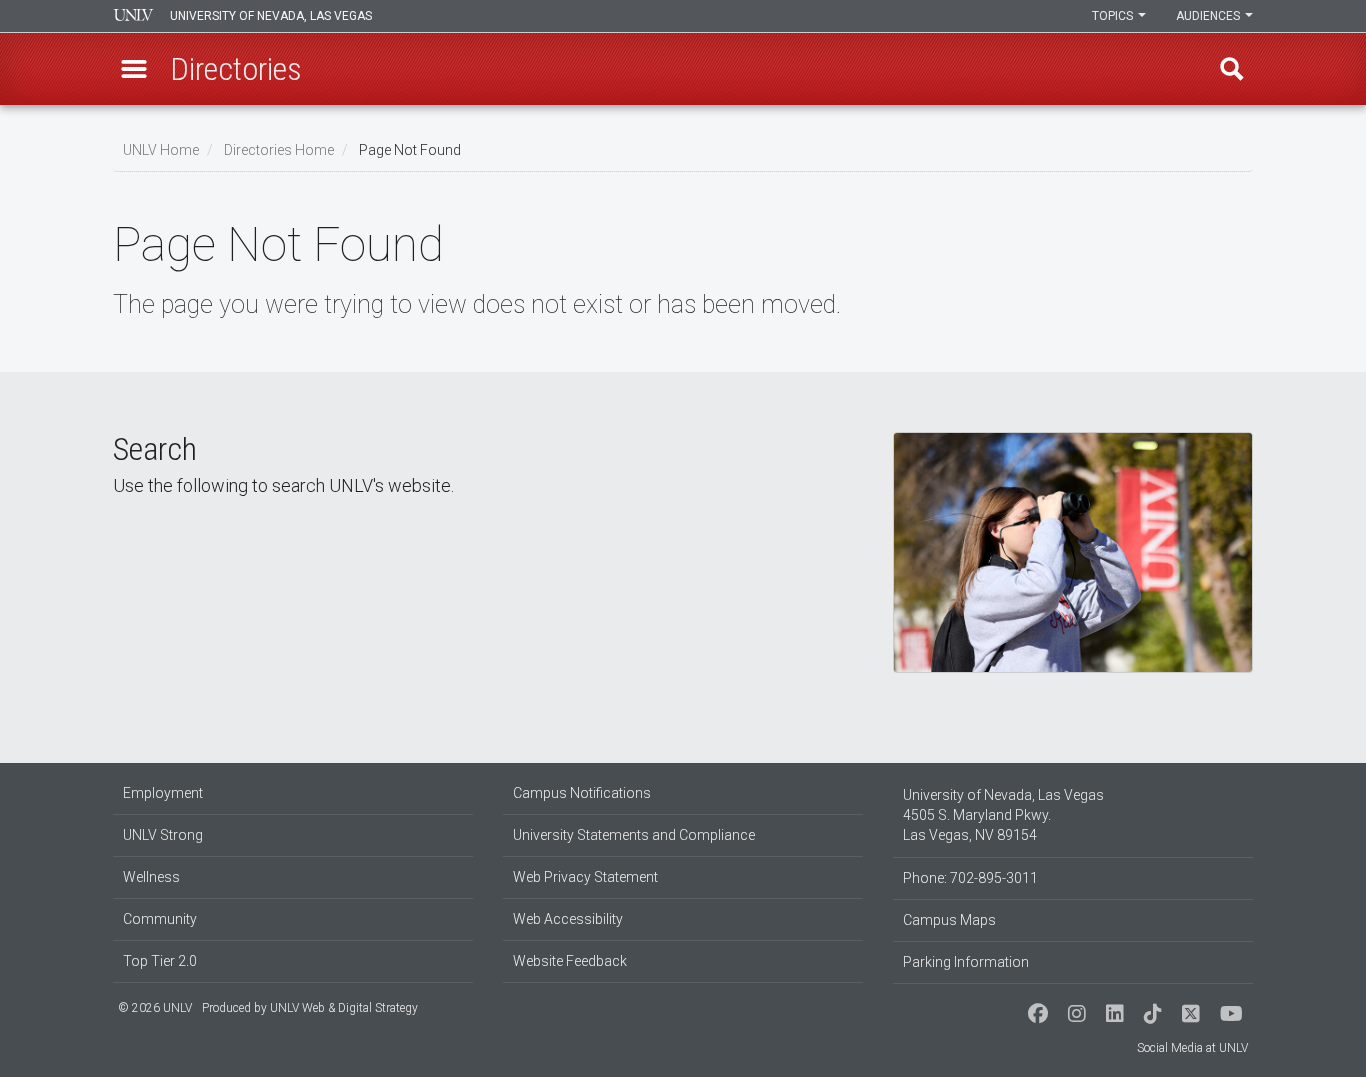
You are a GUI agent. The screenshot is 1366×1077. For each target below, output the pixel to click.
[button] (134, 69)
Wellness (151, 877)
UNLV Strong (163, 835)
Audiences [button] (1209, 16)
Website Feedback (570, 961)
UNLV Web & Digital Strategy (344, 1008)
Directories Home (279, 150)
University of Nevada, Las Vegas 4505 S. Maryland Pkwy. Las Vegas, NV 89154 (1003, 815)
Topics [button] (1114, 16)
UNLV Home (161, 150)
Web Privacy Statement (585, 877)
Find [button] (1232, 69)
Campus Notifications (582, 793)
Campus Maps (949, 920)
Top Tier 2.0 (160, 961)
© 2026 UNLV (155, 1008)
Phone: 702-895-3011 (970, 878)
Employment (163, 793)
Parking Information (966, 962)
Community (160, 919)
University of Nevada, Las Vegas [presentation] (271, 16)
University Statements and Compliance (634, 835)
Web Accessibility (568, 919)
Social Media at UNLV (1192, 1048)
